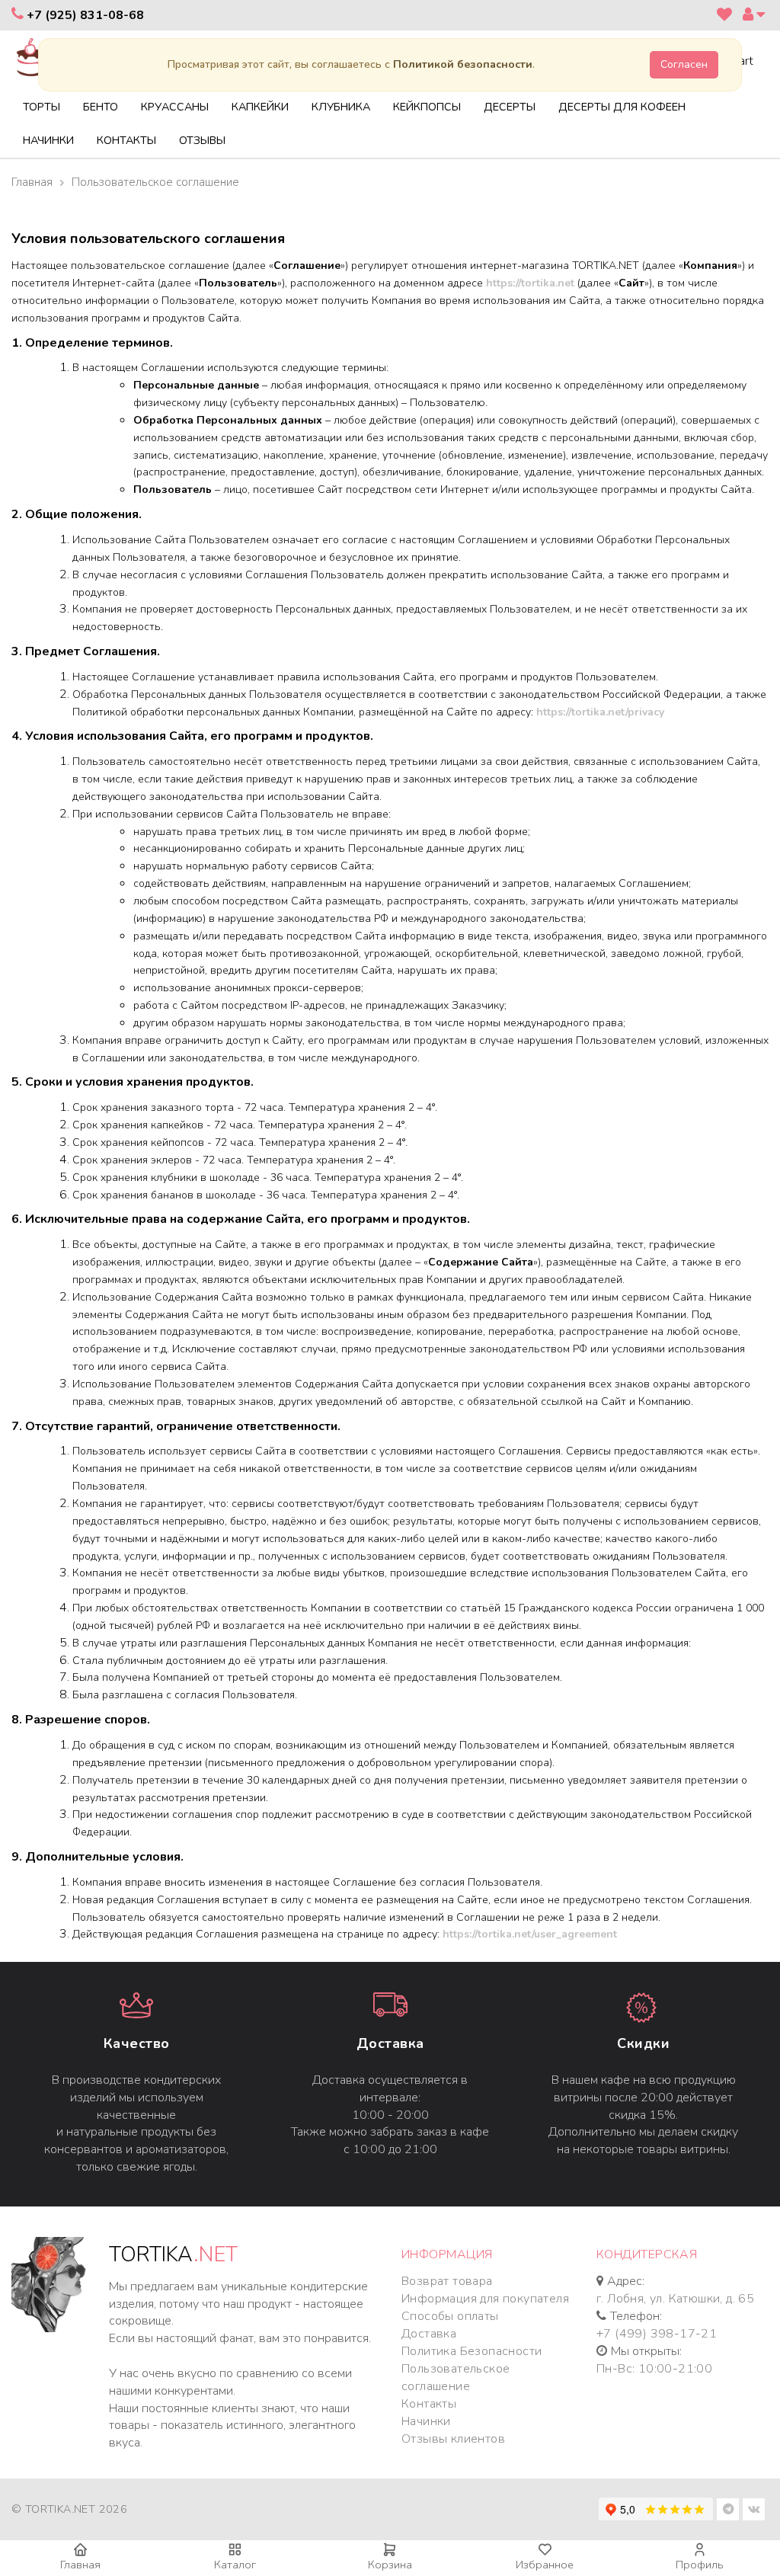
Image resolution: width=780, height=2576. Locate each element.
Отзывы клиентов (453, 2439)
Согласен (684, 64)
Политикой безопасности (463, 64)
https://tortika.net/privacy (600, 712)
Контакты (126, 140)
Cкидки (643, 2043)
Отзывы (202, 140)
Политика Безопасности (472, 2351)
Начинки (48, 140)
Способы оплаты (450, 2316)
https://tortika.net (530, 283)
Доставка (390, 2043)
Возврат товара (447, 2281)
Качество (137, 2043)
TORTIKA (173, 2255)
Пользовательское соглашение (456, 2378)
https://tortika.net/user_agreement (530, 1934)
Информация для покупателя (485, 2299)
